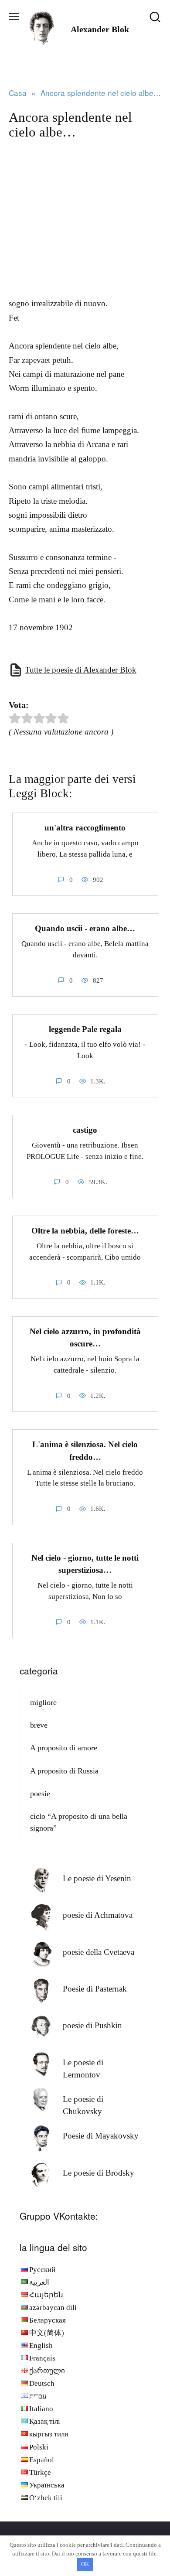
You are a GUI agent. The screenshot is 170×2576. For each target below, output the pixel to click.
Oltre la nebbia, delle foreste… (85, 1231)
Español (42, 2460)
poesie (40, 1794)
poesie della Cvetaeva (99, 1952)
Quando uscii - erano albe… (85, 928)
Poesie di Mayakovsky (101, 2136)
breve (39, 1725)
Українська (47, 2485)
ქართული (47, 2371)
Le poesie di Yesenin (97, 1878)
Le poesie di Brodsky (99, 2173)
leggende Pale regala (85, 1029)
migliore (43, 1702)
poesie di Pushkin (92, 2025)
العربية (39, 2282)
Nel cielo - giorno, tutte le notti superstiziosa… (85, 1564)
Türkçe (40, 2472)
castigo (85, 1130)
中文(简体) (47, 2333)
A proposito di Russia (64, 1771)
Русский (42, 2270)
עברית (38, 2396)
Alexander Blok (100, 29)
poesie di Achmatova (98, 1915)
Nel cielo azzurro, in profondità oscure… (85, 1338)
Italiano (41, 2409)
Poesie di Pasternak (95, 1989)
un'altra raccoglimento (85, 828)
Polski (39, 2447)
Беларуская (48, 2320)
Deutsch (42, 2383)
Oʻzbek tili (46, 2498)
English (41, 2345)
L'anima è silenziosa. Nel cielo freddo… (85, 1451)
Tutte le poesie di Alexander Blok (81, 670)
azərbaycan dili (53, 2308)
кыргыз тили (49, 2434)
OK (85, 2564)
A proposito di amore (64, 1748)
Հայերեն (46, 2295)
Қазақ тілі (45, 2421)
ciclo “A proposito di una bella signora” (79, 1822)
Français (42, 2358)
